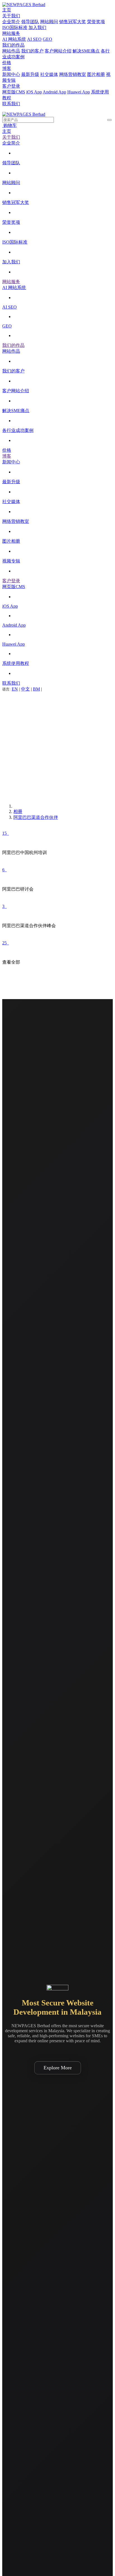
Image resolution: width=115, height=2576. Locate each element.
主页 (7, 10)
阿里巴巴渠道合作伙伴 (36, 817)
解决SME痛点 (86, 51)
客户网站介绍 (58, 51)
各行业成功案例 (18, 430)
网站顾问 (49, 22)
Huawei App (79, 92)
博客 (7, 68)
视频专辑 (11, 561)
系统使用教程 (16, 663)
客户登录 (11, 86)
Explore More (58, 2068)
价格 (7, 63)
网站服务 (11, 33)
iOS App (34, 92)
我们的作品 (13, 45)
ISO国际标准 (15, 27)
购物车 (9, 125)
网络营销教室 (73, 74)
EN (15, 689)
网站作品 (11, 51)
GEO (47, 39)
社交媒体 (49, 74)
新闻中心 (11, 74)
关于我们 (11, 16)
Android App (54, 92)
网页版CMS (14, 92)
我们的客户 (32, 51)
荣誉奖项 (96, 22)
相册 (18, 811)
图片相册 (96, 74)
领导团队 (30, 22)
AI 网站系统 (14, 39)
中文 (25, 689)
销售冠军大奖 (73, 22)
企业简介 (11, 22)
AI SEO (34, 39)
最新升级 (30, 74)
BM (36, 689)
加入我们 (37, 27)
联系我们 (11, 104)
